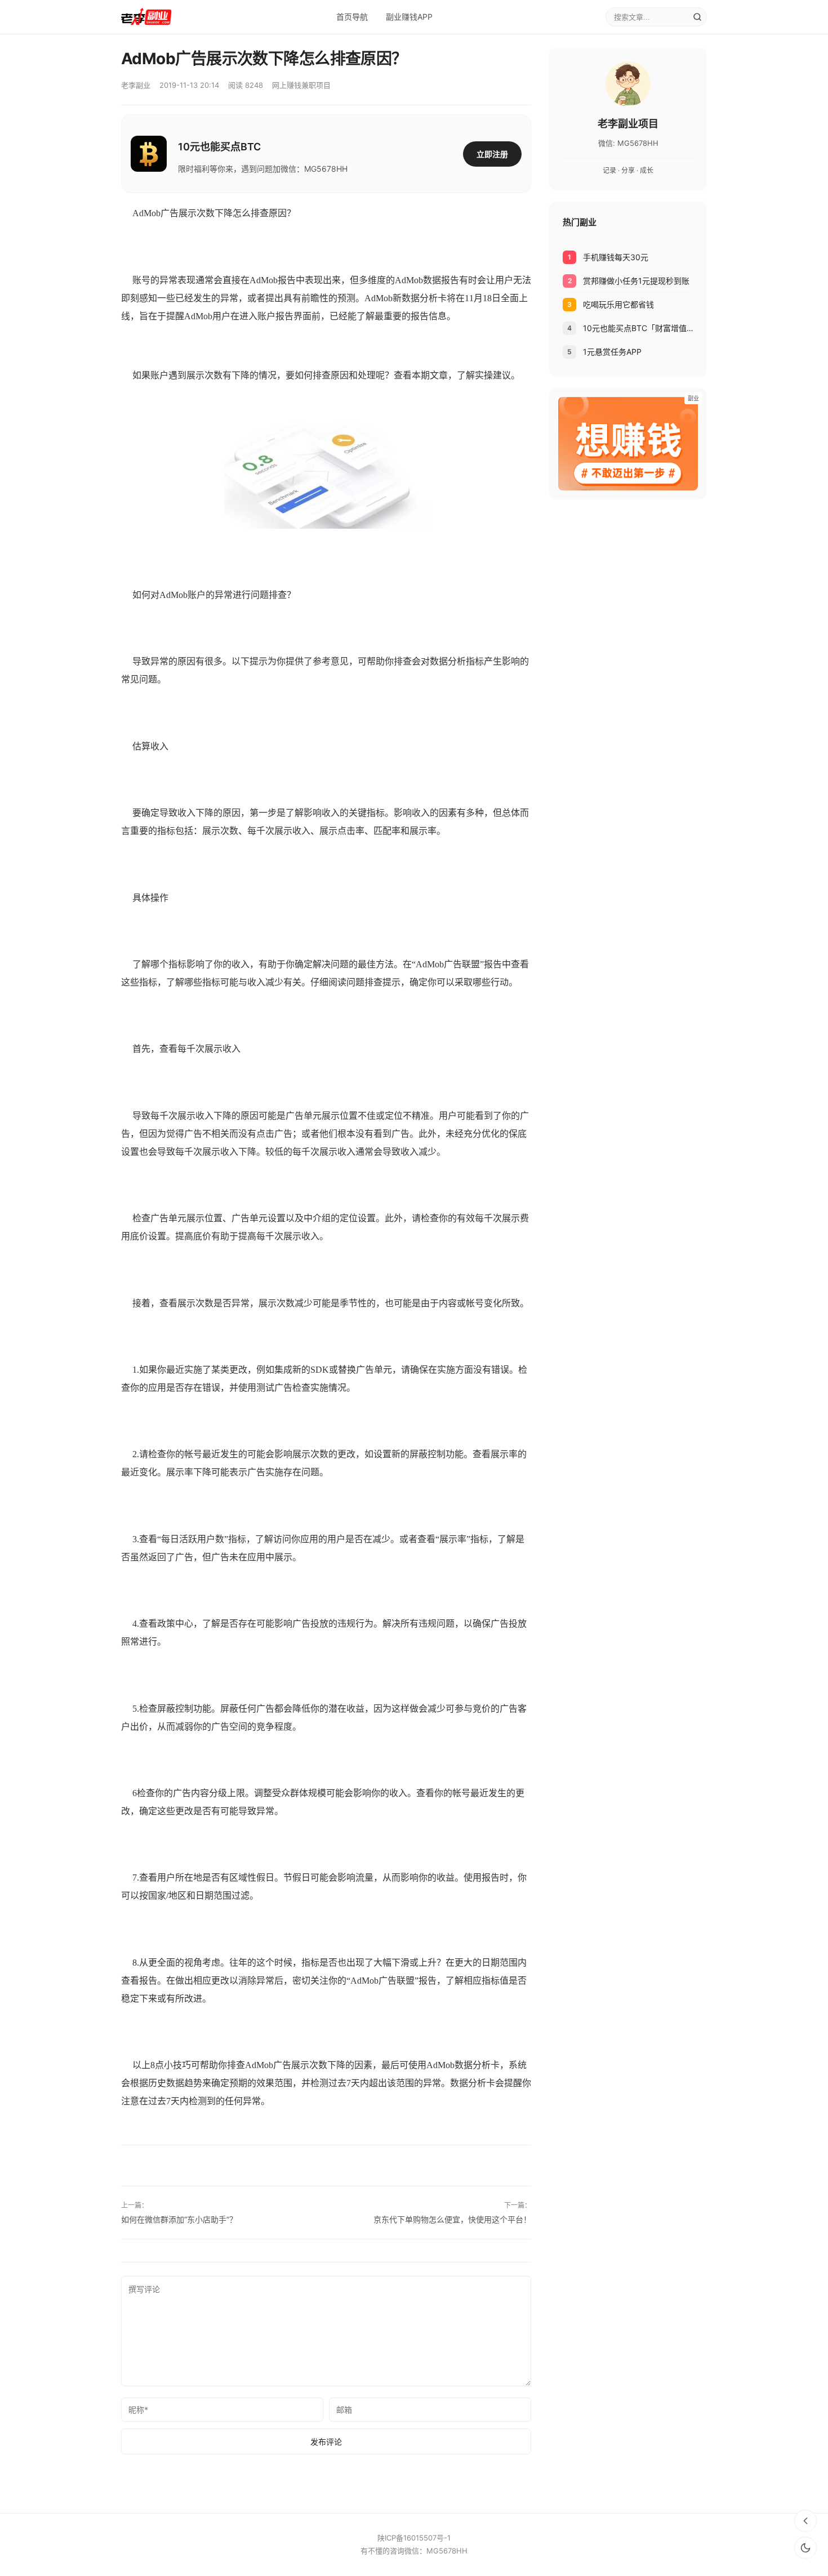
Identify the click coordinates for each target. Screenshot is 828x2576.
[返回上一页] (805, 2521)
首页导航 (352, 17)
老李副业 (136, 85)
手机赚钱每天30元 (616, 257)
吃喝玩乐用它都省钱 (618, 304)
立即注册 (492, 154)
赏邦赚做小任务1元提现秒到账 (636, 281)
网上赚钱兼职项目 (301, 85)
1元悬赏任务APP (612, 352)
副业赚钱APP (409, 17)
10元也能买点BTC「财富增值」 (638, 328)
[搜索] (697, 17)
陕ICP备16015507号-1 (414, 2538)
